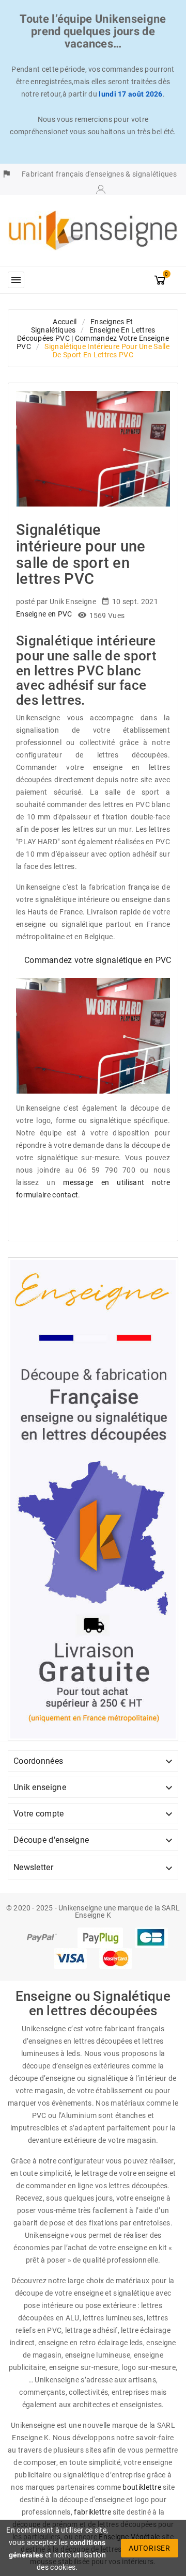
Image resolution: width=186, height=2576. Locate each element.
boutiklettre (142, 2487)
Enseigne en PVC (44, 614)
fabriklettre (92, 2512)
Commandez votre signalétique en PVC (98, 960)
